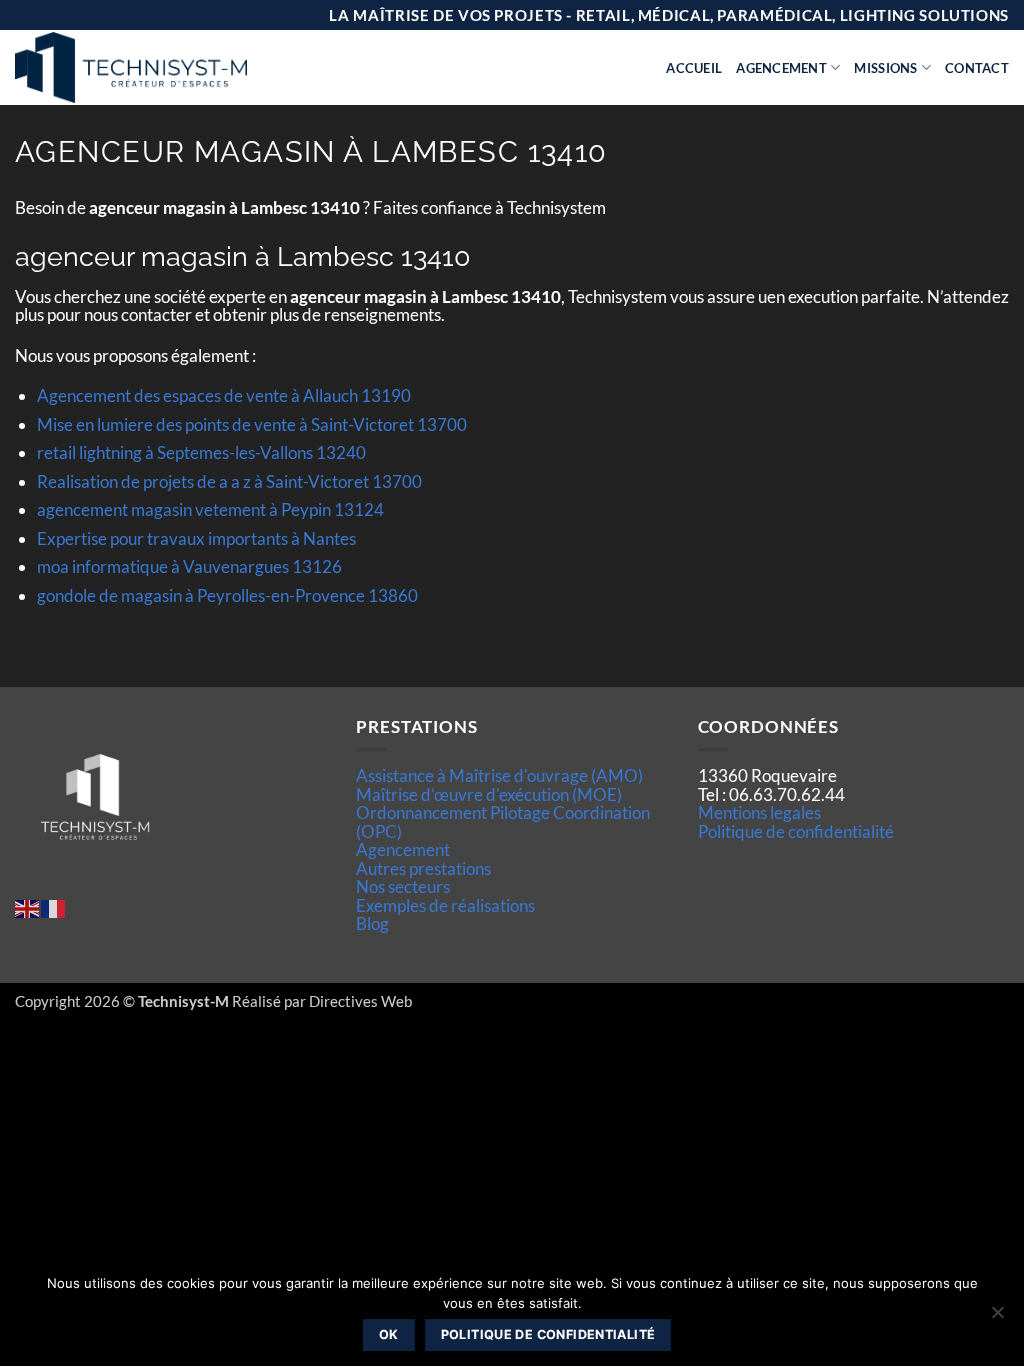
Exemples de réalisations (445, 905)
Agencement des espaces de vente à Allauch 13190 (224, 395)
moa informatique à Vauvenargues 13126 (189, 566)
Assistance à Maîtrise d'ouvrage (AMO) (499, 775)
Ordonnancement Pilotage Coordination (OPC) (503, 821)
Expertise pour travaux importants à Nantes (196, 538)
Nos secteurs (403, 886)
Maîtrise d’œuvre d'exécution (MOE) (489, 794)
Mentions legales (759, 812)
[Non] (997, 1318)
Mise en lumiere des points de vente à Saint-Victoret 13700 (252, 424)
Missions (885, 68)
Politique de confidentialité (796, 831)
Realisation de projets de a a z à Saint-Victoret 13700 (229, 481)
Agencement (781, 68)
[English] (28, 906)
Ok (389, 1334)
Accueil (694, 68)
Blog (372, 923)
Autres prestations (423, 868)
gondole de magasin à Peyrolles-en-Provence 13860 (227, 595)
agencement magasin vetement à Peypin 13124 (210, 509)
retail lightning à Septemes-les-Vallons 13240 (201, 452)
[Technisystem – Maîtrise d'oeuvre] (181, 67)
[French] (54, 906)
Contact (977, 68)
